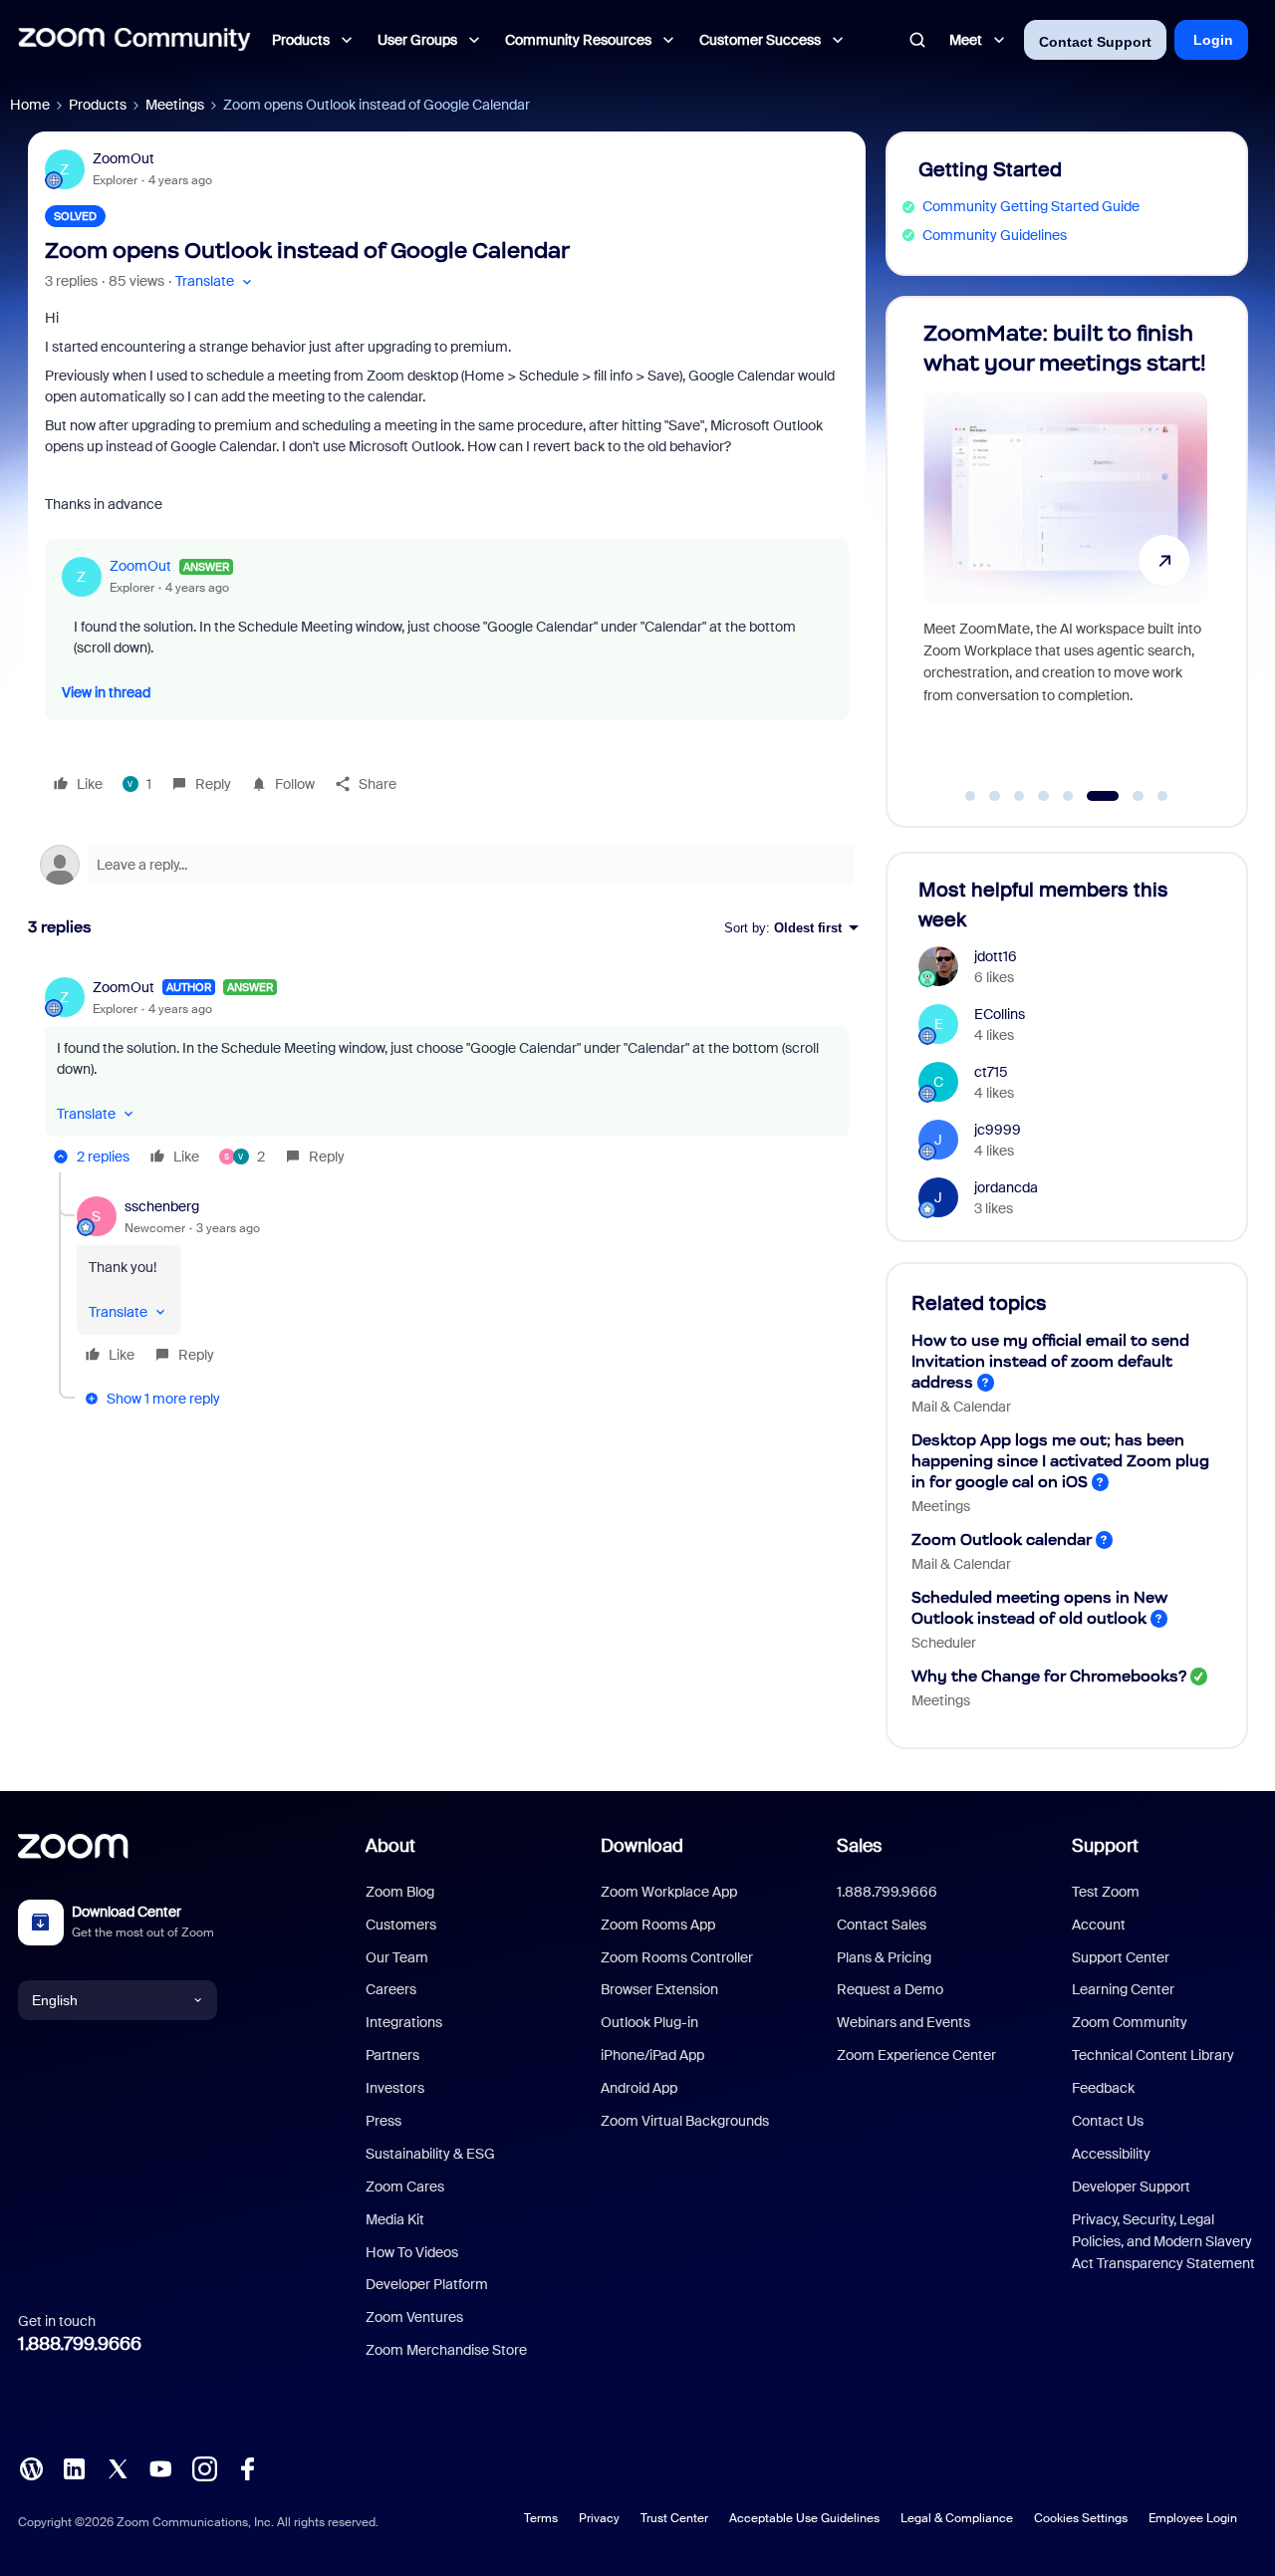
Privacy (599, 2518)
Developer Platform (427, 2284)
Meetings (175, 105)
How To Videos (412, 2252)
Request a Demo (890, 1989)
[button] (216, 281)
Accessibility (1111, 2154)
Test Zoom (1106, 1892)
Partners (392, 2055)
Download (642, 1846)
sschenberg (162, 1206)
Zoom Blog (400, 1892)
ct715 (991, 1072)
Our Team (397, 1957)
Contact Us (1108, 2121)
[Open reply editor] (447, 865)
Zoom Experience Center (916, 2055)
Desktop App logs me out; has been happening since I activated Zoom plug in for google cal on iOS (1060, 1461)
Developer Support (1131, 2187)
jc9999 (998, 1130)
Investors (395, 2088)
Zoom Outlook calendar (1002, 1540)
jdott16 (996, 956)
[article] (447, 1075)
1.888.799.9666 (80, 2344)
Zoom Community (1130, 2022)
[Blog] (31, 2467)
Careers (391, 1989)
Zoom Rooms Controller (677, 1957)
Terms (541, 2518)
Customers (401, 1925)
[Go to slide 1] (970, 796)
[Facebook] (247, 2467)
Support (1105, 1846)
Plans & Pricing (884, 1957)
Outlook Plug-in (649, 2022)
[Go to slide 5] (1068, 796)
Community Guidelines (995, 235)
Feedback (1103, 2088)
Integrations (404, 2022)
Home (30, 105)
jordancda (1006, 1187)
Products (98, 105)
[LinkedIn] (74, 2467)
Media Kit (395, 2219)
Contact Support (1095, 42)
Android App (639, 2088)
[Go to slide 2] (995, 796)
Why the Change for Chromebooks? (1049, 1676)
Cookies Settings (1081, 2518)
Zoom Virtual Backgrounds (685, 2121)
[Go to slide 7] (1139, 796)
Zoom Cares (405, 2187)
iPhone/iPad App (652, 2055)
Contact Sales (882, 1925)
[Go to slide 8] (1162, 796)
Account (1099, 1925)
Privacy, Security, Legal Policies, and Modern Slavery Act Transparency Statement (1163, 2242)
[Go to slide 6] (1103, 796)
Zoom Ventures (414, 2317)
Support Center (1121, 1957)
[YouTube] (160, 2467)
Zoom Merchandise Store (446, 2350)
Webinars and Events (903, 2022)
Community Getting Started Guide (1031, 206)
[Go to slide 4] (1044, 796)
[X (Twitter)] (118, 2467)
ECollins (1000, 1014)
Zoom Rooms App (658, 1925)
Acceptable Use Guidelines (804, 2518)
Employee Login (1193, 2518)
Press (383, 2121)
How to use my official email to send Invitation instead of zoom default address (1050, 1361)
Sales (859, 1846)
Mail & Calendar (961, 1407)
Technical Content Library (1153, 2055)
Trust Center (674, 2518)
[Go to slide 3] (1019, 796)
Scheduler (944, 1643)
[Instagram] (204, 2467)
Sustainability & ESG (430, 2154)
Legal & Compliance (957, 2518)
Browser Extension (659, 1989)
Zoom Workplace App (669, 1892)
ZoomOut (124, 158)
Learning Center (1123, 1989)
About (390, 1846)
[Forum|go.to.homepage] (134, 40)
